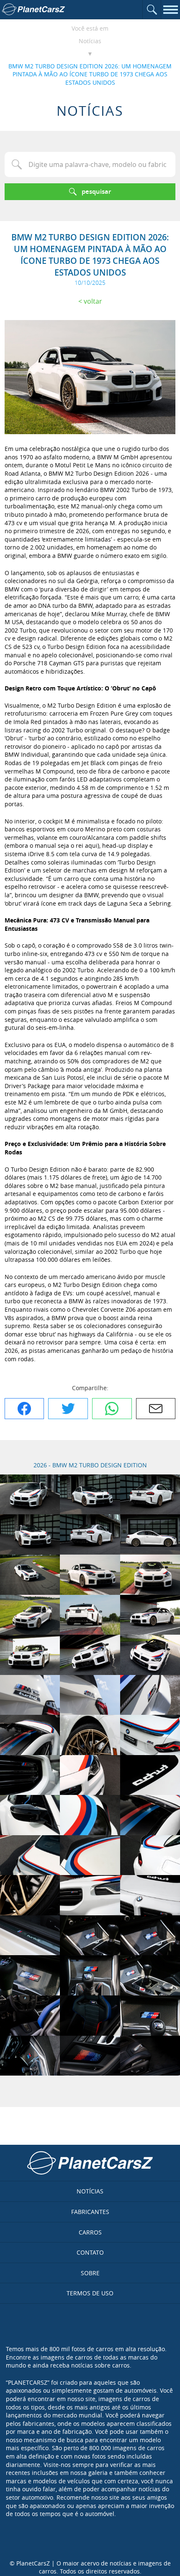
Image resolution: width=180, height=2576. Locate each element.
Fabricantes (90, 2212)
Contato (90, 2252)
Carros (90, 2232)
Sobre (90, 2273)
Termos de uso (90, 2293)
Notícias (90, 41)
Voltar (93, 301)
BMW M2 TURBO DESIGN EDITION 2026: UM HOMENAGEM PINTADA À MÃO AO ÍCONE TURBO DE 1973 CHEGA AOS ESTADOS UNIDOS (90, 74)
